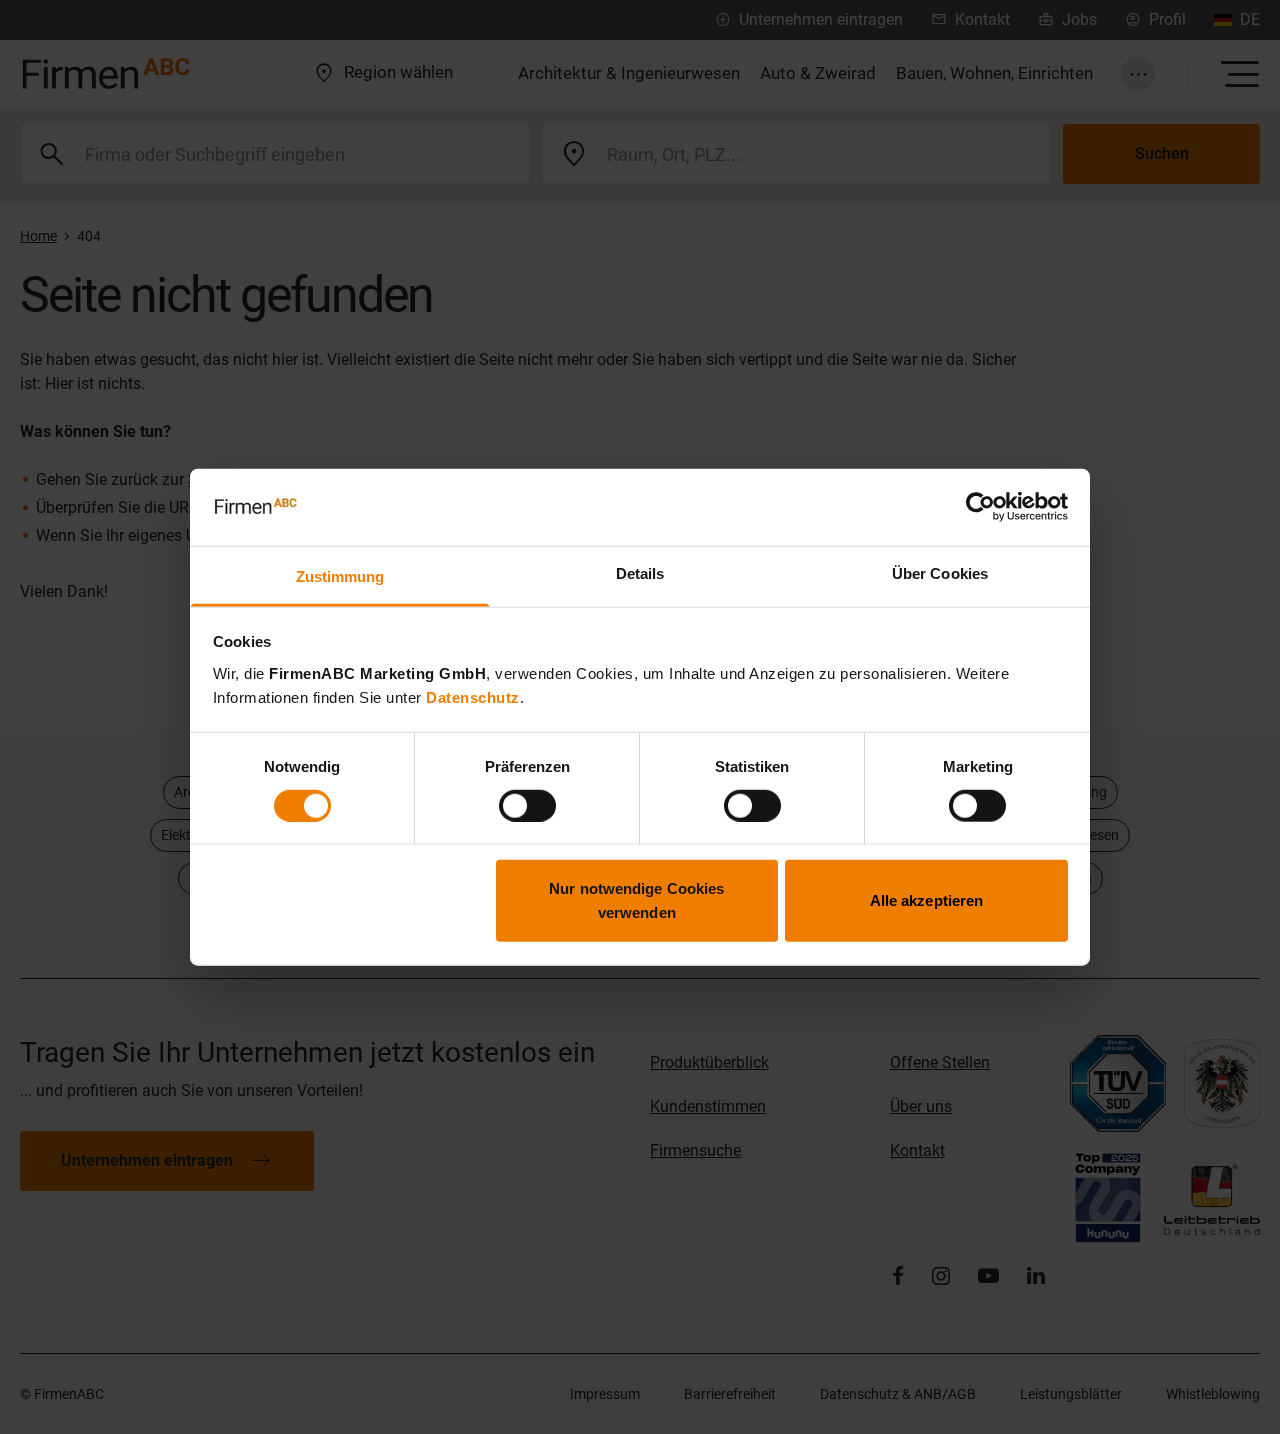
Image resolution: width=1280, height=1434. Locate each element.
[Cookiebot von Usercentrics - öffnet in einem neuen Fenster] (980, 507)
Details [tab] (640, 573)
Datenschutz (473, 697)
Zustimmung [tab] (340, 576)
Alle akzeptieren (927, 900)
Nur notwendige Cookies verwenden (636, 900)
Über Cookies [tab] (940, 573)
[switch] (527, 805)
